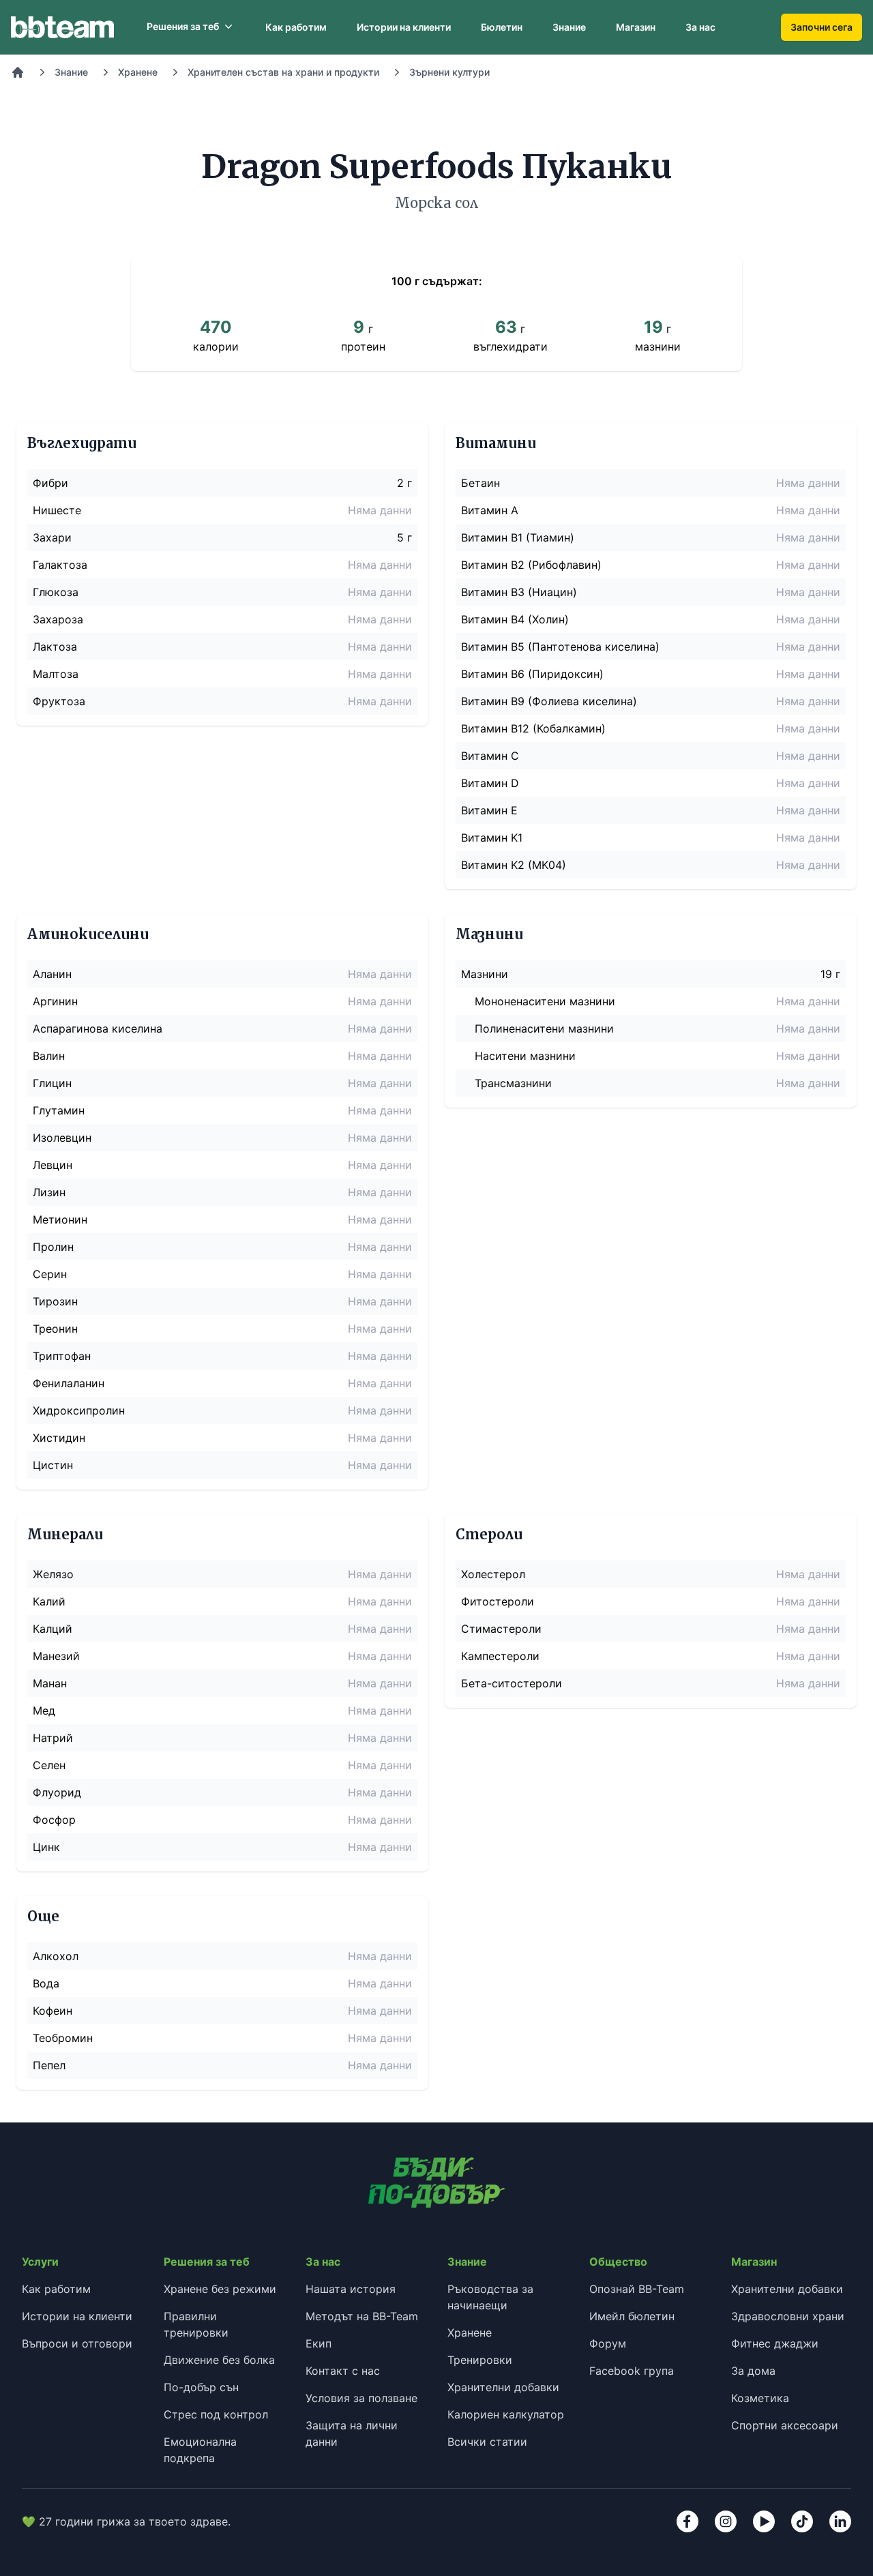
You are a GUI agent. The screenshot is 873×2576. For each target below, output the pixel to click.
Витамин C (490, 756)
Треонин (55, 1329)
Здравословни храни (788, 2316)
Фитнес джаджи (775, 2343)
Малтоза (56, 674)
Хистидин (59, 1438)
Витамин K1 (492, 838)
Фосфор (54, 1820)
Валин (49, 1056)
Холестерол (493, 1574)
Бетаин (480, 483)
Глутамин (59, 1110)
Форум (608, 2343)
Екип (319, 2343)
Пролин (53, 1247)
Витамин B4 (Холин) (515, 619)
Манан (50, 1683)
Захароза (58, 619)
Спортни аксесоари (785, 2425)
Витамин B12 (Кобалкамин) (533, 728)
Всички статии (487, 2442)
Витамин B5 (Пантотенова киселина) (560, 647)
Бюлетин (502, 27)
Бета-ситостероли (512, 1683)
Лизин (49, 1192)
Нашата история (351, 2289)
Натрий (53, 1738)
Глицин (52, 1083)
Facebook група (632, 2371)
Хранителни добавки (503, 2387)
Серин (50, 1274)
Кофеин (53, 2011)
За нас (700, 27)
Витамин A (490, 510)
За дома (753, 2371)
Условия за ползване (361, 2398)
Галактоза (60, 565)
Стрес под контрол (216, 2414)
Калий (49, 1601)
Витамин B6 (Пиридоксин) (532, 674)
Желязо (53, 1574)
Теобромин (63, 2038)
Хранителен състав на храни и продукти (283, 72)
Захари (52, 537)
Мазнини (485, 974)
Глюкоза (56, 592)
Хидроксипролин (79, 1410)
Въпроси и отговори (77, 2343)
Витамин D (490, 783)
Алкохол (56, 1956)
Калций (53, 1629)
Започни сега (822, 27)
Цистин (53, 1465)
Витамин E (489, 810)
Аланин (52, 974)
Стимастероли (501, 1629)
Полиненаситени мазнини (544, 1028)
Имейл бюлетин (632, 2316)
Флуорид (57, 1792)
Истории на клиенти (404, 27)
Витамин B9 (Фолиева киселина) (549, 701)
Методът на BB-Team (362, 2316)
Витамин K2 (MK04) (514, 865)
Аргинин (55, 1001)
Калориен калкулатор (506, 2414)
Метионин (60, 1219)
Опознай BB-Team (637, 2289)
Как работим (296, 27)
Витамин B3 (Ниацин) (519, 592)
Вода (46, 1983)
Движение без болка (219, 2360)
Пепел (49, 2065)
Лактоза (55, 647)
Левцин (53, 1165)
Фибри (50, 483)
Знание (569, 27)
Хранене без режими (220, 2289)
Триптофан (62, 1356)
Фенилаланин (69, 1383)
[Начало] (18, 72)
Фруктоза (59, 701)
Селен (49, 1765)
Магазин (636, 27)
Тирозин (55, 1301)
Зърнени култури (449, 72)
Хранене (138, 72)
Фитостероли (498, 1601)
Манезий (56, 1656)
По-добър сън (201, 2387)
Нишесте (57, 510)
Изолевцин (62, 1138)
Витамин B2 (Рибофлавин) (531, 565)
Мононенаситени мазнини (545, 1001)
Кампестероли (500, 1656)
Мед (44, 1711)
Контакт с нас (343, 2371)
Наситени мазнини (525, 1056)
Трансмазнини (513, 1083)
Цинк (46, 1847)
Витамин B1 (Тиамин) (518, 537)
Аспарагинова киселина (98, 1028)
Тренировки (480, 2360)
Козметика (760, 2398)
